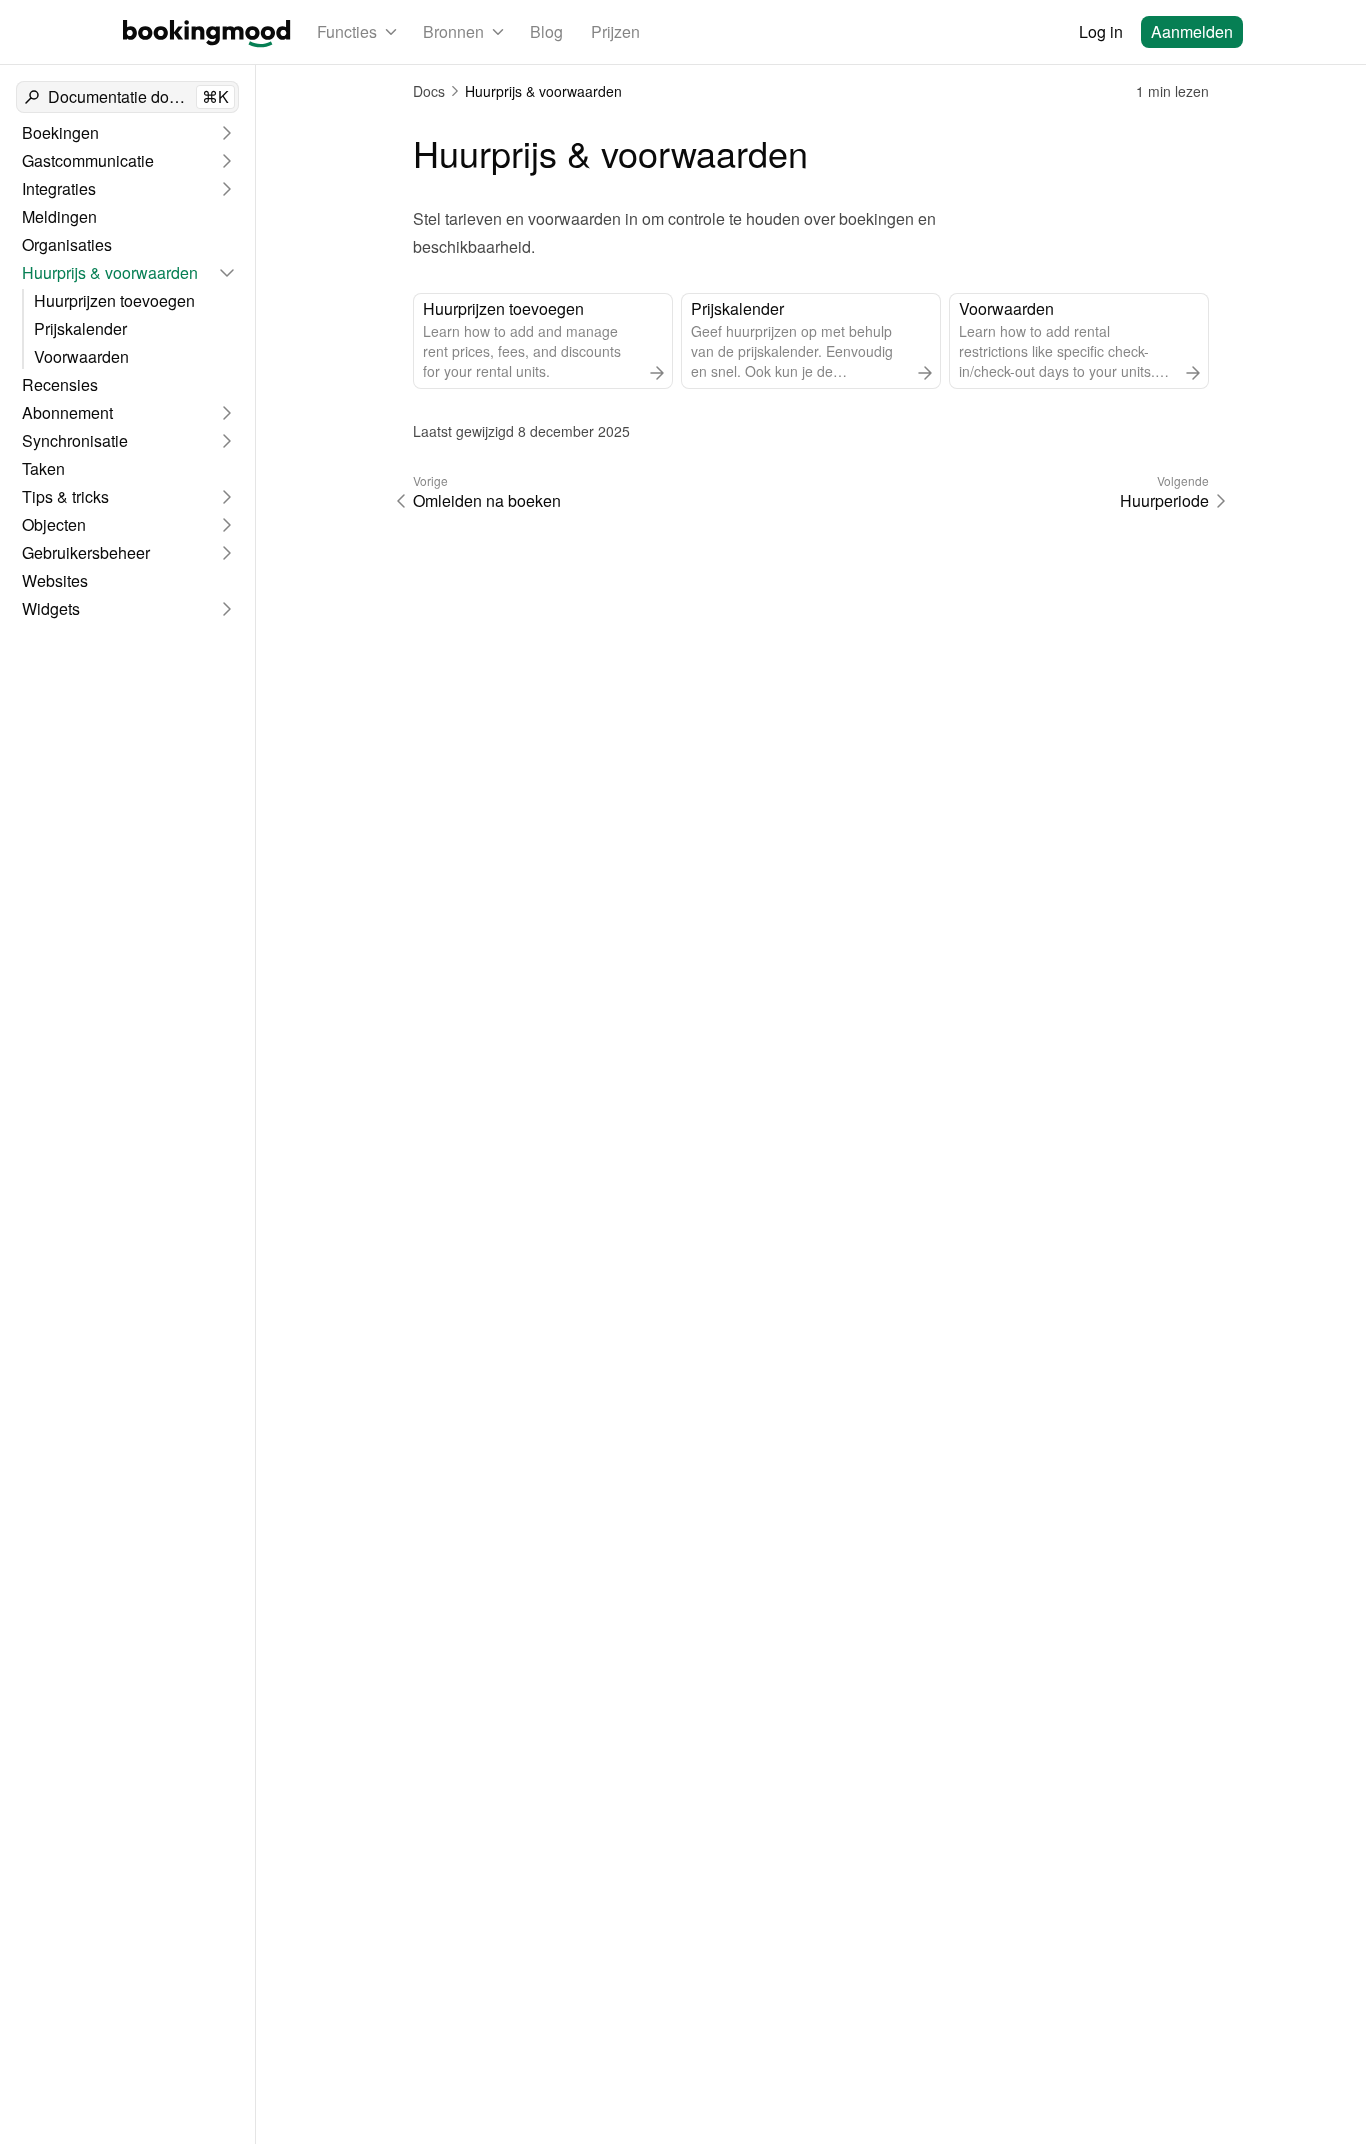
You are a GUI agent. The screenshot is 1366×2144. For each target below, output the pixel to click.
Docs (429, 91)
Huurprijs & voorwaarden (543, 91)
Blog (546, 31)
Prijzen (615, 31)
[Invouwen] (227, 273)
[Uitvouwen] (227, 133)
